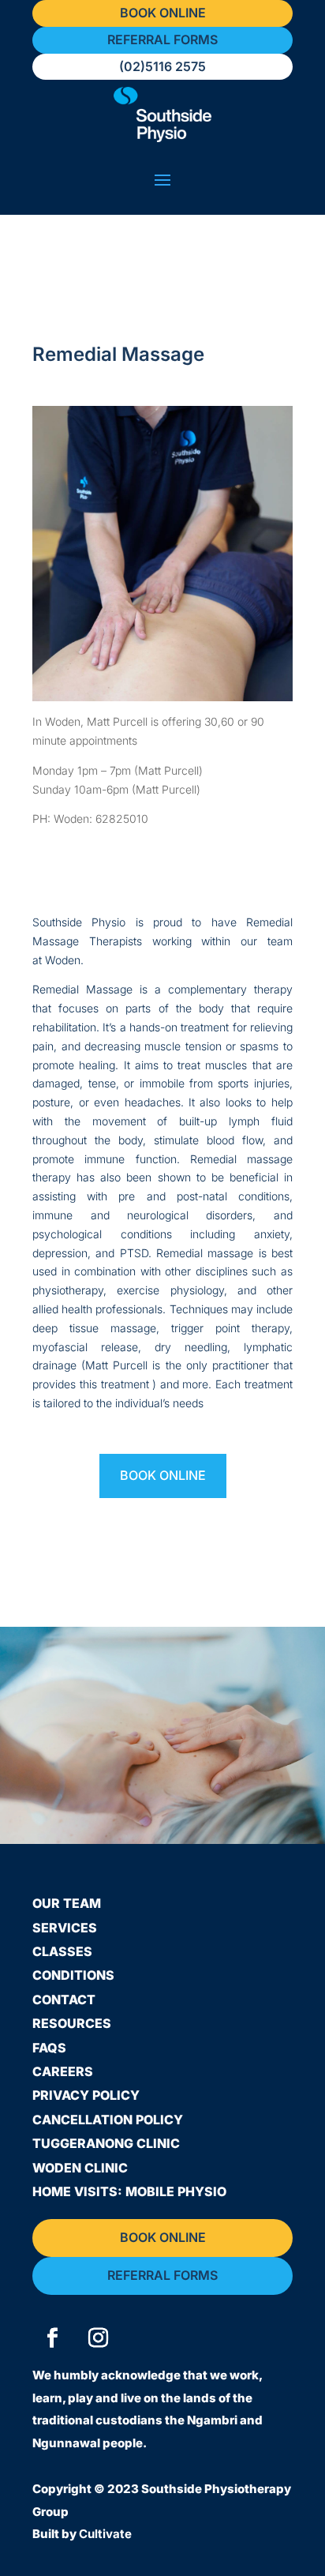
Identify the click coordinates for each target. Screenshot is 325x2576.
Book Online (163, 1475)
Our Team (67, 1903)
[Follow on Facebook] (52, 2338)
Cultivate (105, 2534)
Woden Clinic (80, 2168)
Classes (62, 1951)
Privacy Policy (86, 2095)
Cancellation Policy (108, 2120)
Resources (72, 2023)
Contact (64, 2000)
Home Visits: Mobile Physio (129, 2191)
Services (65, 1928)
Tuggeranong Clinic (106, 2143)
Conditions (73, 1975)
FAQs (49, 2048)
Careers (63, 2071)
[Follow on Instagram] (98, 2338)
